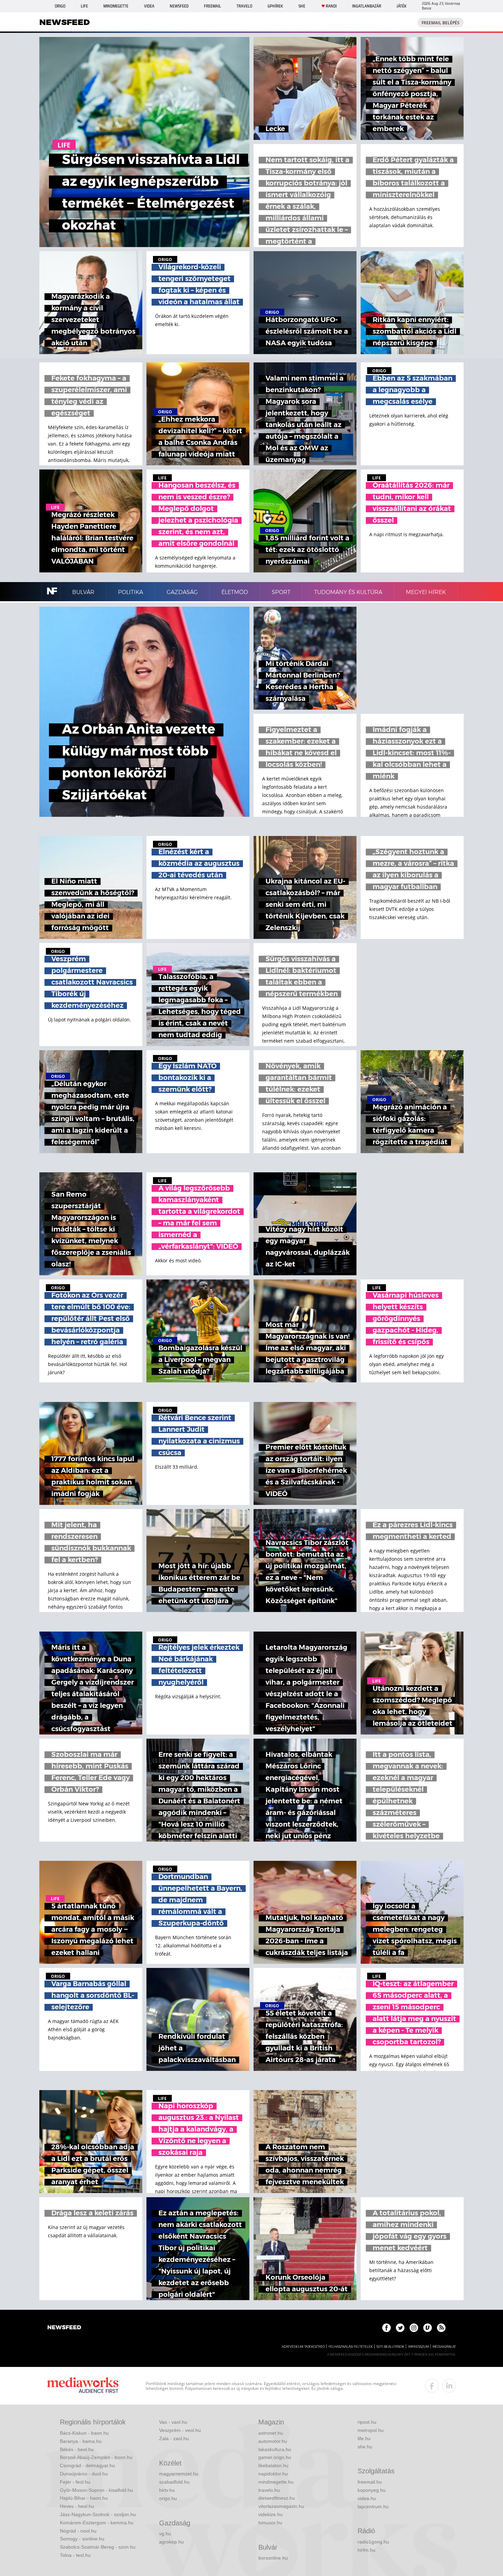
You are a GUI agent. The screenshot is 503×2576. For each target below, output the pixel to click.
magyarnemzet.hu (179, 2474)
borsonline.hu (273, 2558)
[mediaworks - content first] (83, 2386)
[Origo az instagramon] (414, 2328)
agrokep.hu (171, 2542)
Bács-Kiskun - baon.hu (84, 2433)
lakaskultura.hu (275, 2449)
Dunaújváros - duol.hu (84, 2474)
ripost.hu (367, 2422)
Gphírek (275, 6)
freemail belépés (441, 23)
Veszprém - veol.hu (180, 2430)
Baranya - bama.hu (81, 2441)
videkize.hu (270, 2514)
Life (84, 6)
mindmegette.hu (276, 2482)
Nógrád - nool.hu (78, 2531)
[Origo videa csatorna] (428, 2328)
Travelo (244, 6)
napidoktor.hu (273, 2474)
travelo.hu (269, 2490)
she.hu (365, 2447)
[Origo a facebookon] (386, 2328)
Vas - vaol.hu (173, 2422)
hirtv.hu (167, 2490)
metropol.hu (371, 2430)
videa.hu (367, 2498)
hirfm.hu (366, 2550)
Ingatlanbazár (367, 6)
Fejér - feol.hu (75, 2482)
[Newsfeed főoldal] (64, 2328)
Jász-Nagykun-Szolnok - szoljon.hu (98, 2514)
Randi (331, 6)
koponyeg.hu (372, 2490)
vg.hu (165, 2534)
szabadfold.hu (174, 2482)
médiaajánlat (444, 2347)
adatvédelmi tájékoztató (303, 2347)
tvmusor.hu (270, 2523)
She (302, 6)
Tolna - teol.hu (75, 2555)
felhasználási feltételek (351, 2347)
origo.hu (168, 2498)
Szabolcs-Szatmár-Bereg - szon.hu (98, 2547)
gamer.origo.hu (275, 2457)
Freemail (212, 6)
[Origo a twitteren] (400, 2328)
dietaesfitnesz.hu (277, 2498)
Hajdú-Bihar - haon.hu (84, 2498)
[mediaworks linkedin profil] (449, 2386)
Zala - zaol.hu (174, 2438)
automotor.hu (273, 2441)
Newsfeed (179, 6)
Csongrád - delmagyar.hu (87, 2465)
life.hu (364, 2438)
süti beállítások (390, 2347)
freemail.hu (370, 2482)
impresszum (418, 2347)
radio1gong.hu (373, 2542)
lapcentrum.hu (373, 2507)
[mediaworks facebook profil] (432, 2386)
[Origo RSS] (441, 2328)
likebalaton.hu (273, 2465)
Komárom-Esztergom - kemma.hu (97, 2523)
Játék (402, 6)
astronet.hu (271, 2433)
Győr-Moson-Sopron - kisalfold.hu (96, 2490)
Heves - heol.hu (77, 2506)
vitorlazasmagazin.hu (281, 2506)
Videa (149, 6)
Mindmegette (116, 6)
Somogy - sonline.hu (82, 2539)
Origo (60, 6)
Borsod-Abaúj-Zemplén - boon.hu (96, 2457)
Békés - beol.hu (77, 2449)
